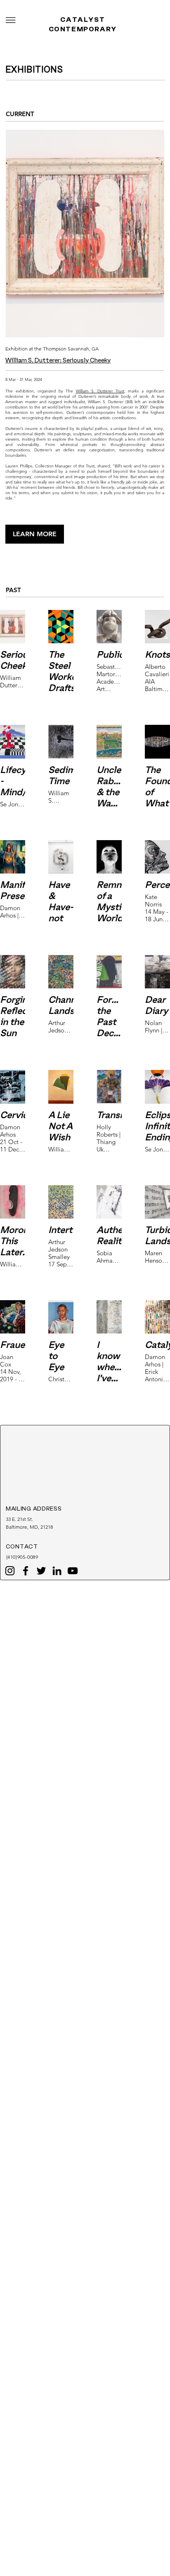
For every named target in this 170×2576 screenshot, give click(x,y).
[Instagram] (10, 1571)
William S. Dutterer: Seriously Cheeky (58, 361)
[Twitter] (41, 1571)
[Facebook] (26, 1571)
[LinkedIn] (57, 1571)
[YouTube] (73, 1571)
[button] (11, 20)
